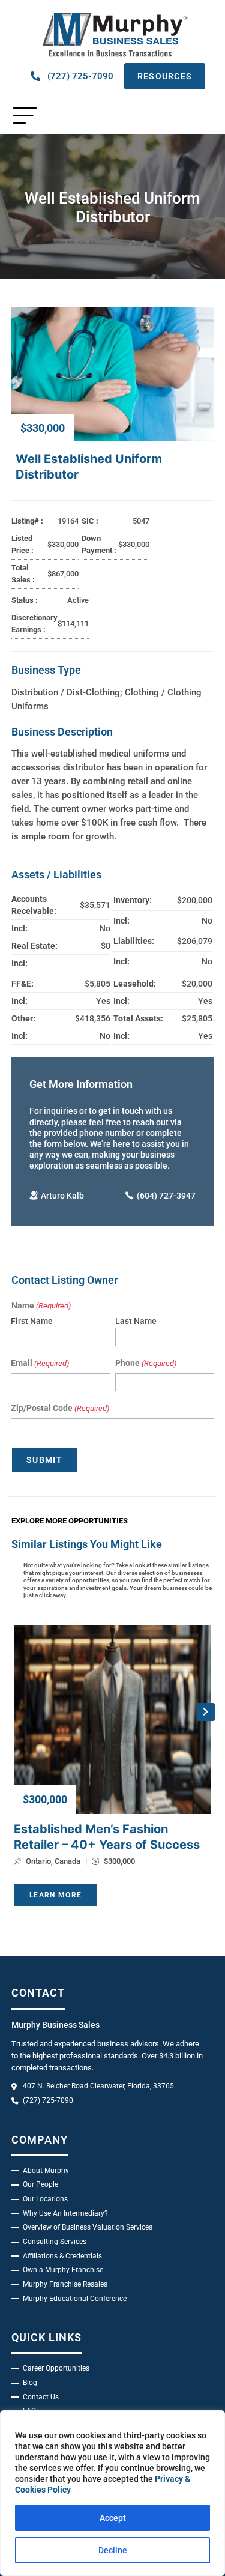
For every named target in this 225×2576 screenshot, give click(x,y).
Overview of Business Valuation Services (88, 2227)
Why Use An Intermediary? (65, 2213)
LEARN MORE (55, 1895)
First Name (32, 1321)
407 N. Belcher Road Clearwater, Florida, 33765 (98, 2086)
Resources (165, 76)
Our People (40, 2184)
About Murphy (46, 2171)
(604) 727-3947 (166, 1196)
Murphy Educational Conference (75, 2299)
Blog (30, 2383)
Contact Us (41, 2397)
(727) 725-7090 (80, 76)
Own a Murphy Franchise (63, 2270)
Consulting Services (55, 2242)
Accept (113, 2518)
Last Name (136, 1321)
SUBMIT (44, 1460)
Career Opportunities (56, 2368)
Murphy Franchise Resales (65, 2284)
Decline (113, 2550)
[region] (112, 2493)
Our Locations (45, 2199)
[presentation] (206, 1712)
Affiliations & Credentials (62, 2256)
